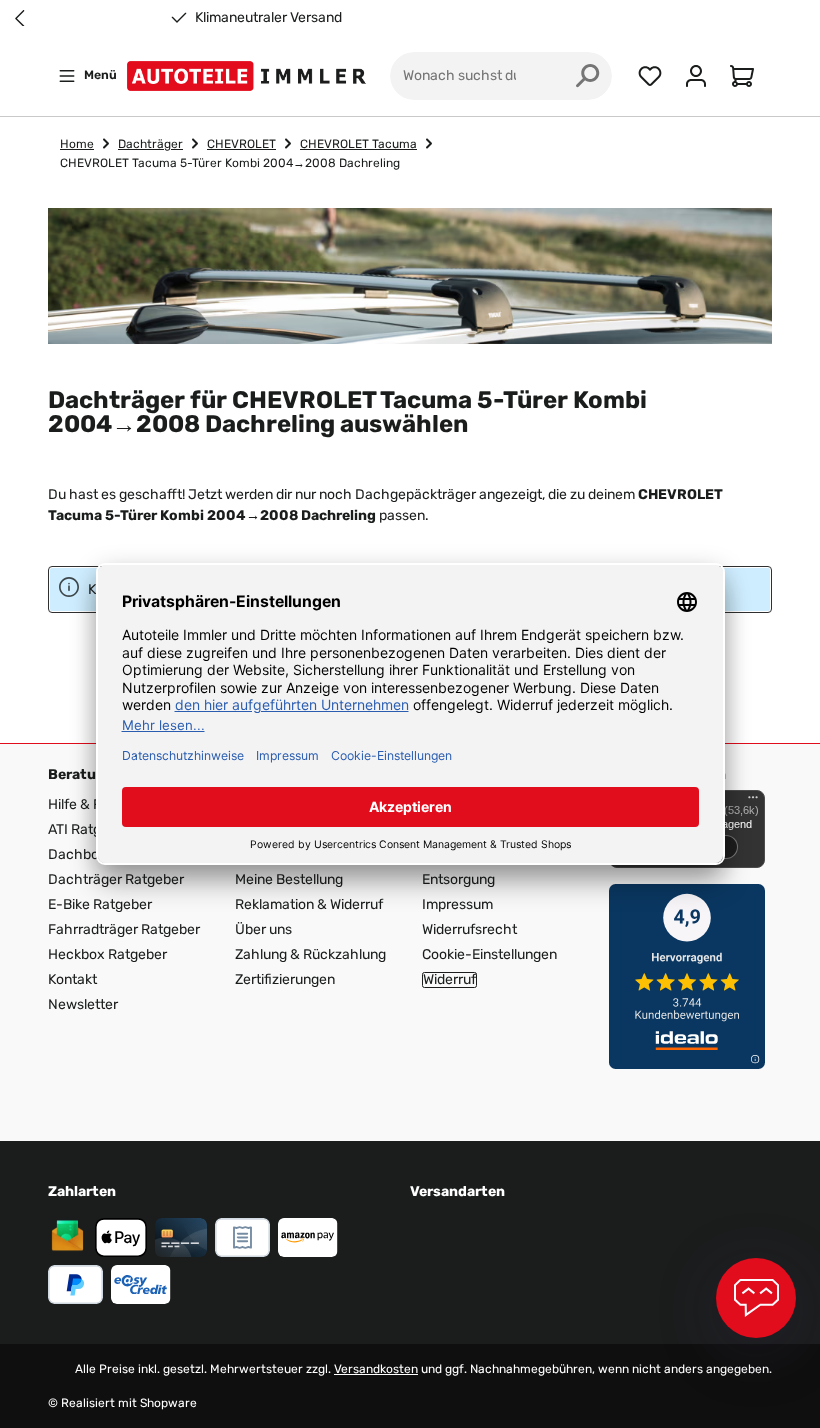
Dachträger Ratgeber (116, 879)
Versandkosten (376, 1369)
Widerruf (449, 980)
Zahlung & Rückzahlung (310, 954)
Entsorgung (458, 879)
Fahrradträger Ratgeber (124, 929)
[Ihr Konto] (696, 76)
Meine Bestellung (289, 879)
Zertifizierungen (285, 979)
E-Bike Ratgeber (100, 904)
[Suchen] (588, 76)
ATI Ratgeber (89, 829)
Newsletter (83, 1004)
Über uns (263, 929)
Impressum (457, 904)
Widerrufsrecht (469, 929)
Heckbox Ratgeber (107, 954)
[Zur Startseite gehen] (250, 76)
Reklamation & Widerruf (309, 904)
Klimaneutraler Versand (268, 18)
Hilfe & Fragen (93, 804)
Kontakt (72, 979)
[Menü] (753, 802)
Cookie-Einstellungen (489, 954)
